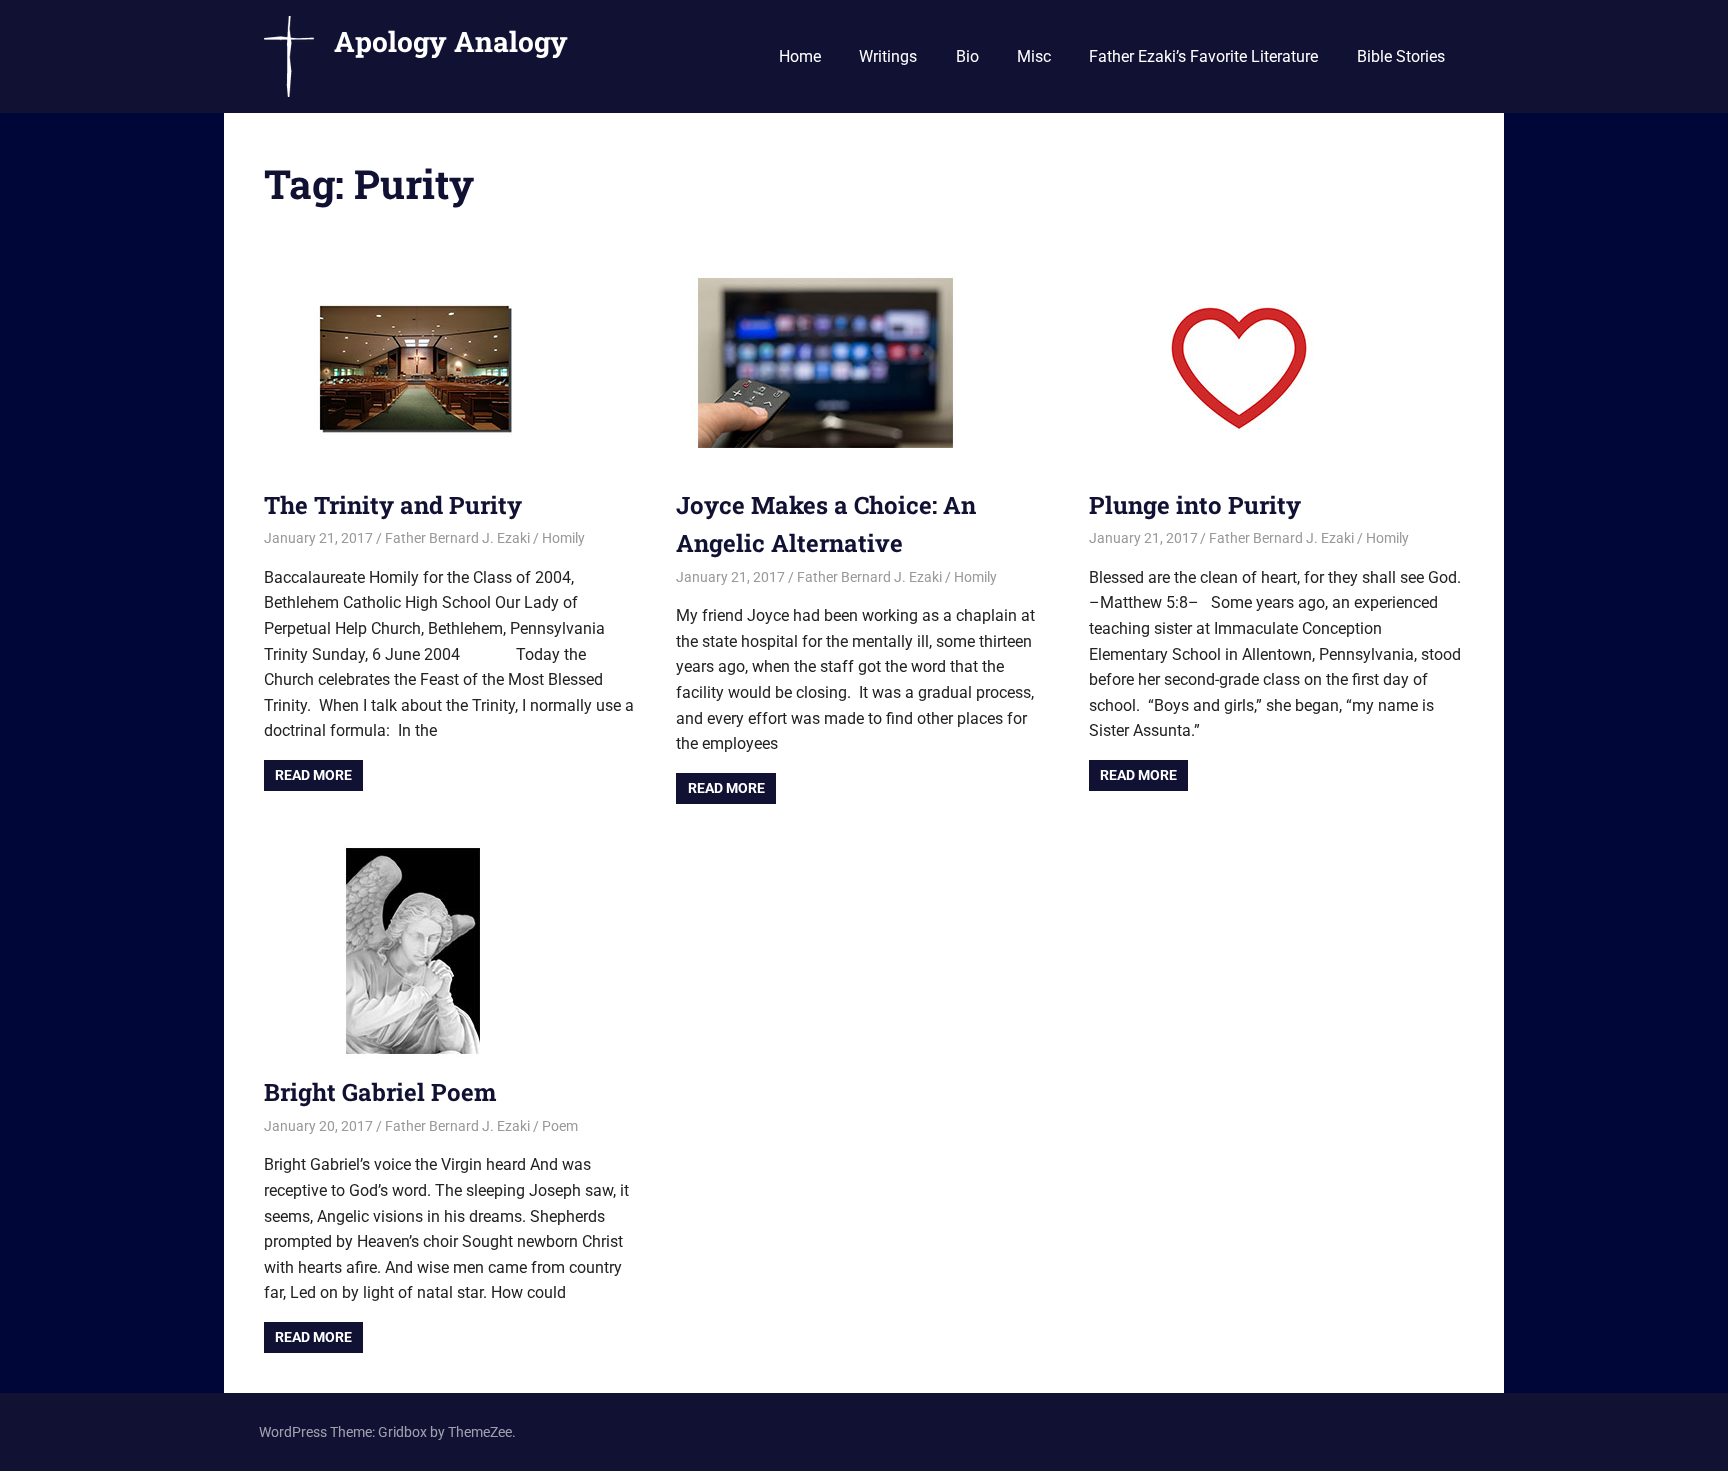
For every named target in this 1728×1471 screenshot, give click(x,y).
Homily (563, 538)
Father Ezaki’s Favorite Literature (1203, 56)
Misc (1034, 56)
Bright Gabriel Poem (380, 1092)
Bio (967, 56)
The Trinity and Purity (393, 505)
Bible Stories (1401, 56)
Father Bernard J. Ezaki (457, 538)
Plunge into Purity (1195, 505)
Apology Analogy (451, 41)
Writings (888, 56)
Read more (313, 775)
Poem (560, 1126)
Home (800, 56)
